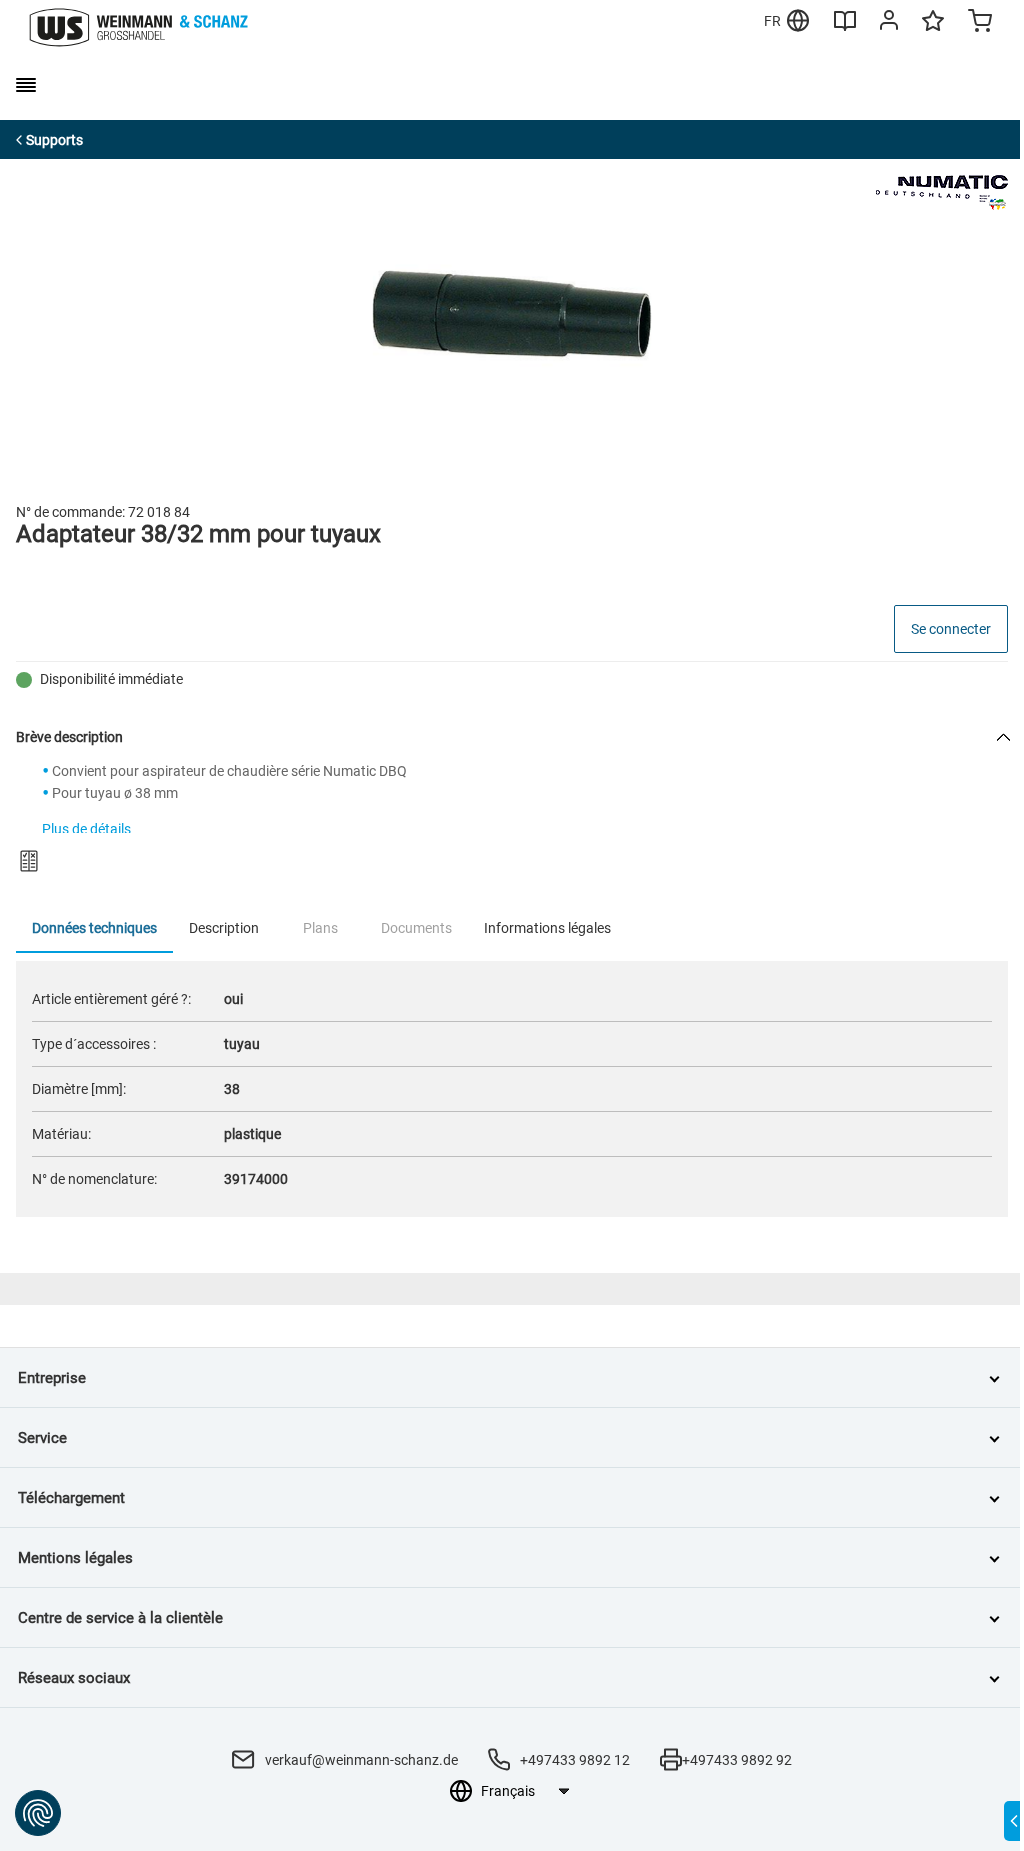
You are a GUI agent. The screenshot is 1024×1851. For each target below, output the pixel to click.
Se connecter (951, 629)
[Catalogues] (845, 28)
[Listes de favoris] (933, 30)
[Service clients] (889, 24)
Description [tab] (224, 928)
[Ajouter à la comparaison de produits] (29, 861)
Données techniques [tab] (94, 928)
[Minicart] (980, 23)
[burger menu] (26, 85)
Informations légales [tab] (547, 928)
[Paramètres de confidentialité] (38, 1813)
